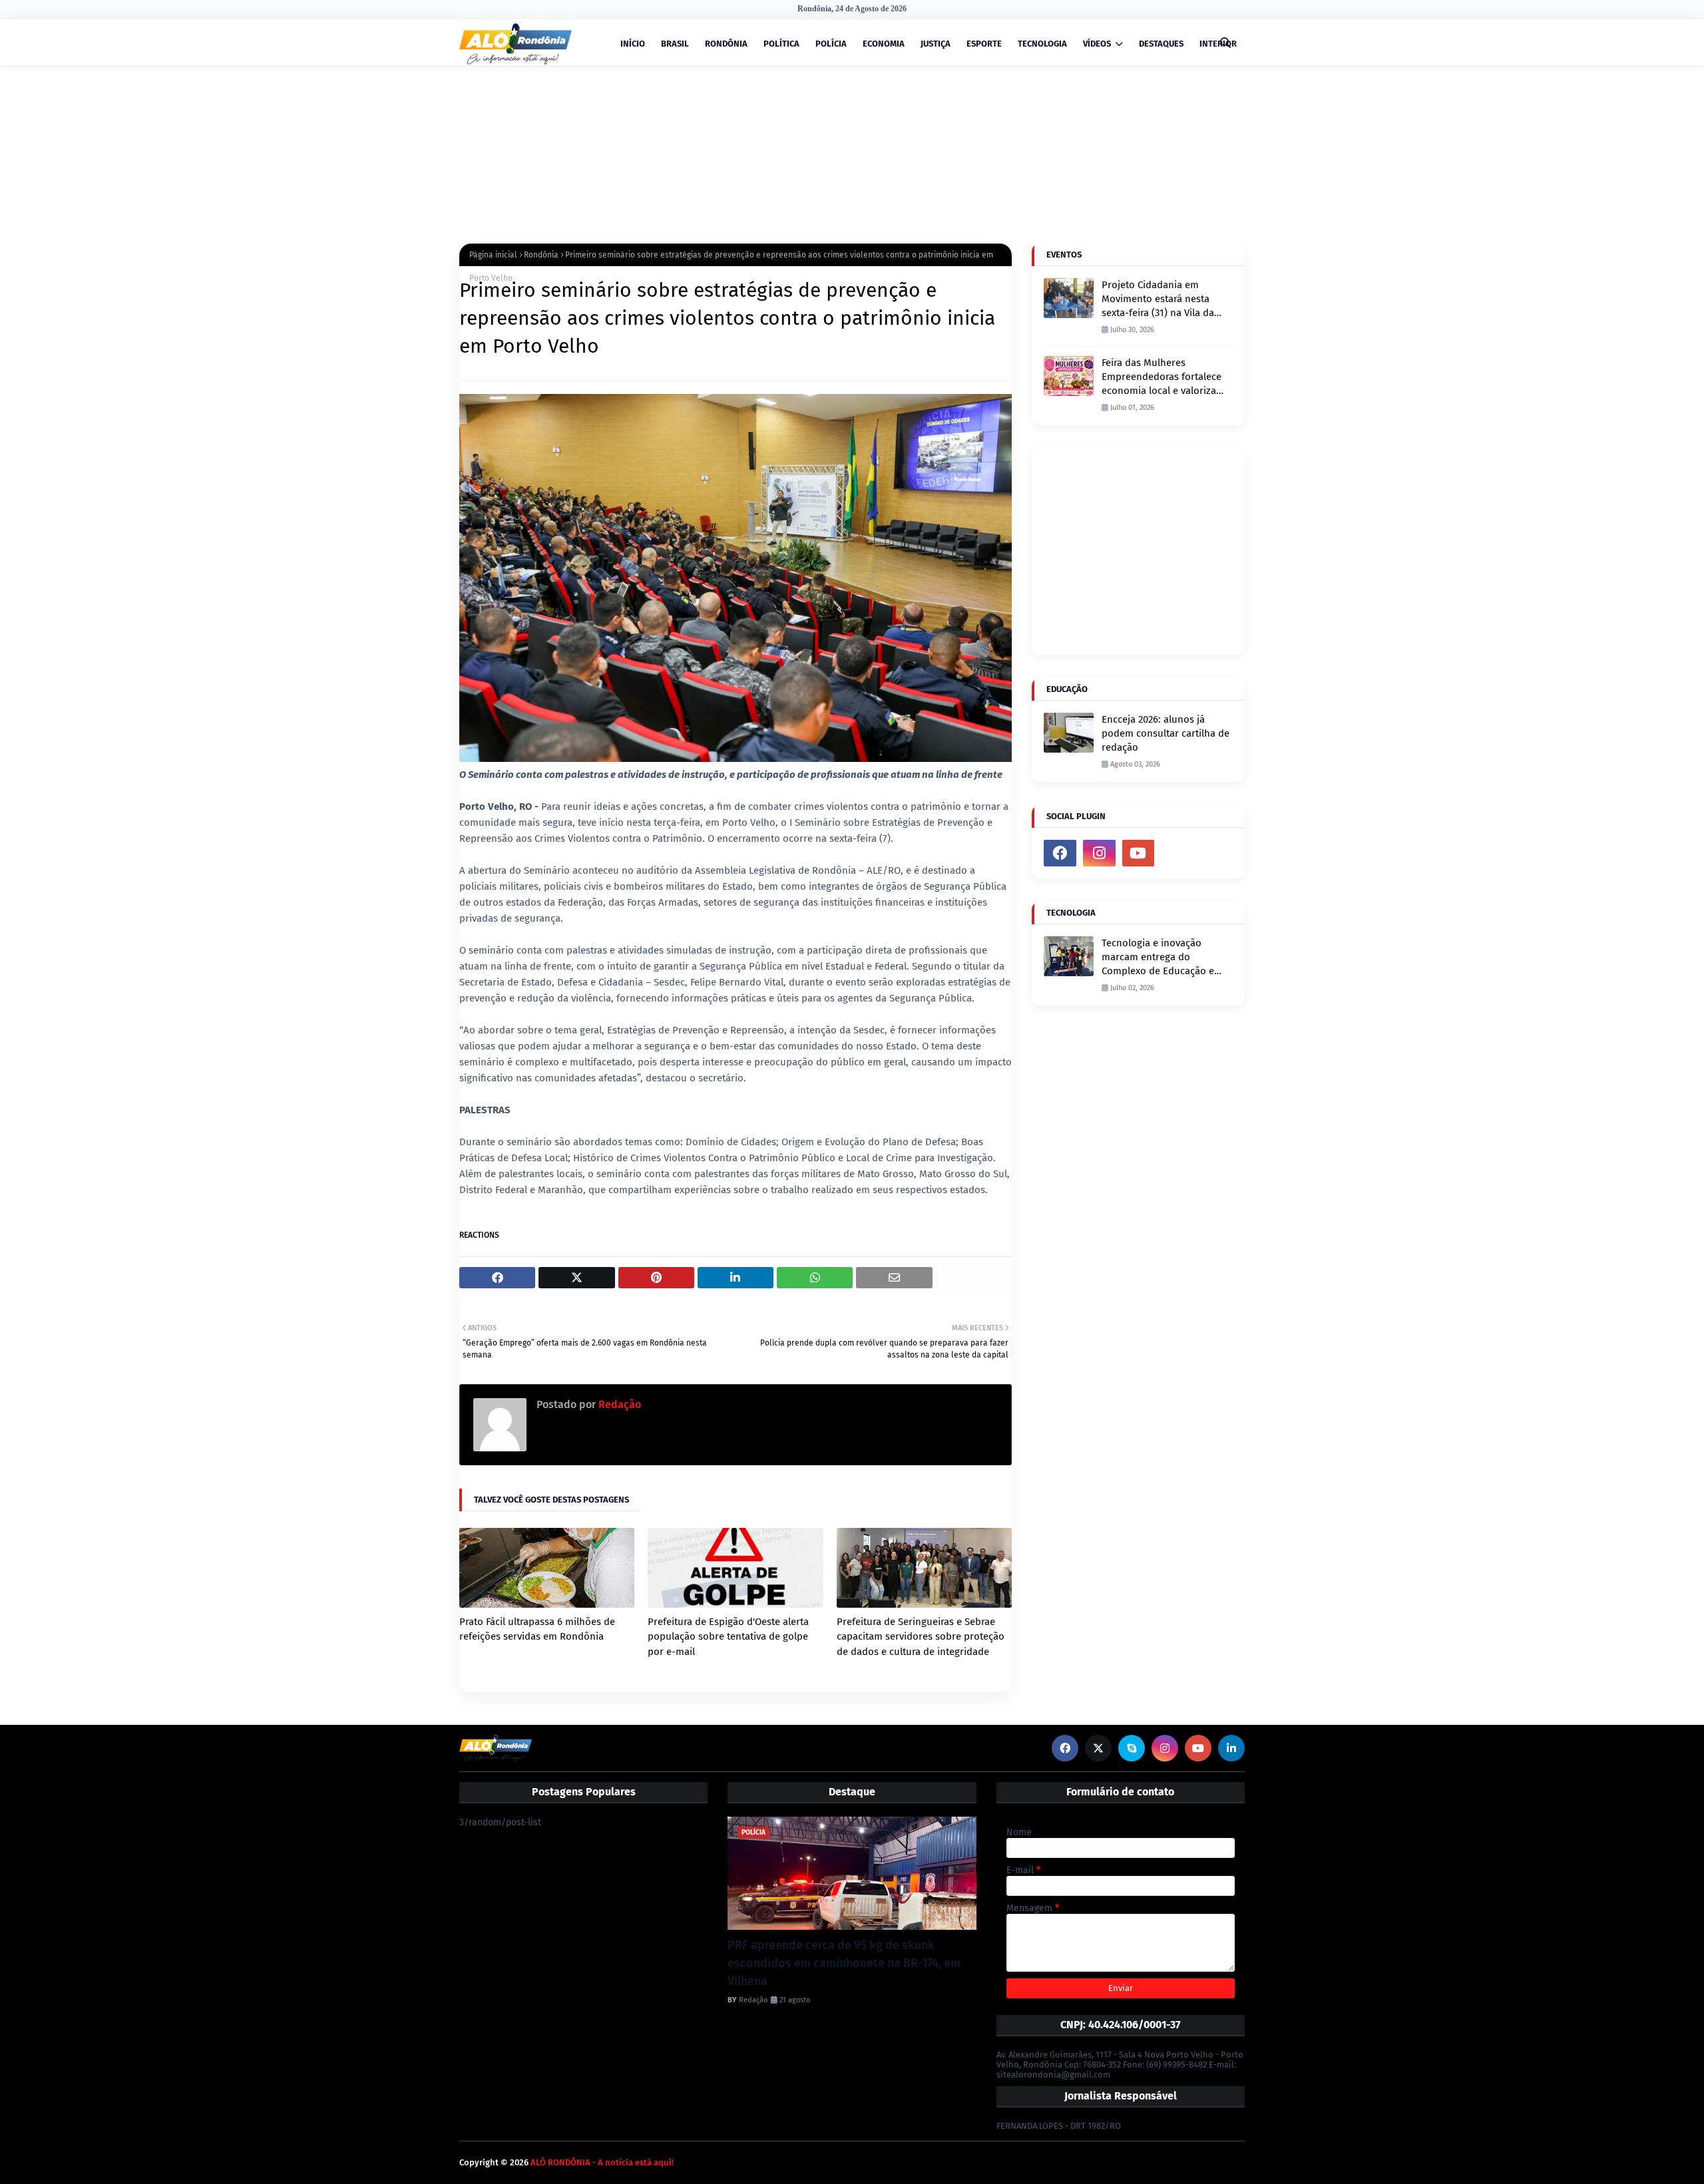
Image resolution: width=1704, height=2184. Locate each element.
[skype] (1132, 1748)
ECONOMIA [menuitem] (884, 44)
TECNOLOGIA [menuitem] (1042, 44)
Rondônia (541, 255)
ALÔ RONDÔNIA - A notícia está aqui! (602, 2162)
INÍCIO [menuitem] (633, 44)
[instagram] (1099, 853)
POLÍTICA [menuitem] (781, 44)
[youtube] (1139, 853)
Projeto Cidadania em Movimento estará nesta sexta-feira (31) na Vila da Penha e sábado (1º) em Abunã (1158, 299)
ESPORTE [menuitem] (984, 44)
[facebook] (1060, 853)
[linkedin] (1231, 1748)
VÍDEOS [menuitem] (1097, 44)
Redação (618, 1404)
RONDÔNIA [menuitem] (726, 44)
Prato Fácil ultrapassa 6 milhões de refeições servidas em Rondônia (537, 1629)
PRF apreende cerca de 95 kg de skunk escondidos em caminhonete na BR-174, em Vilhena (844, 1963)
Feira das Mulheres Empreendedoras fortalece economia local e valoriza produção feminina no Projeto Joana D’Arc (1162, 377)
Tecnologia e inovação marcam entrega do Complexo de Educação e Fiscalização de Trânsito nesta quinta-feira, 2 (1158, 958)
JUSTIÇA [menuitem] (936, 44)
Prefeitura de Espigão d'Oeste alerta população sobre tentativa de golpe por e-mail (728, 1637)
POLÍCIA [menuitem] (831, 44)
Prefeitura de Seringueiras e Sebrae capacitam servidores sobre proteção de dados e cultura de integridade (921, 1637)
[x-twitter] (1098, 1748)
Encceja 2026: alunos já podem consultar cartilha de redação (1166, 733)
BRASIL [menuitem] (675, 44)
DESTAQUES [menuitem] (1161, 44)
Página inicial (493, 255)
